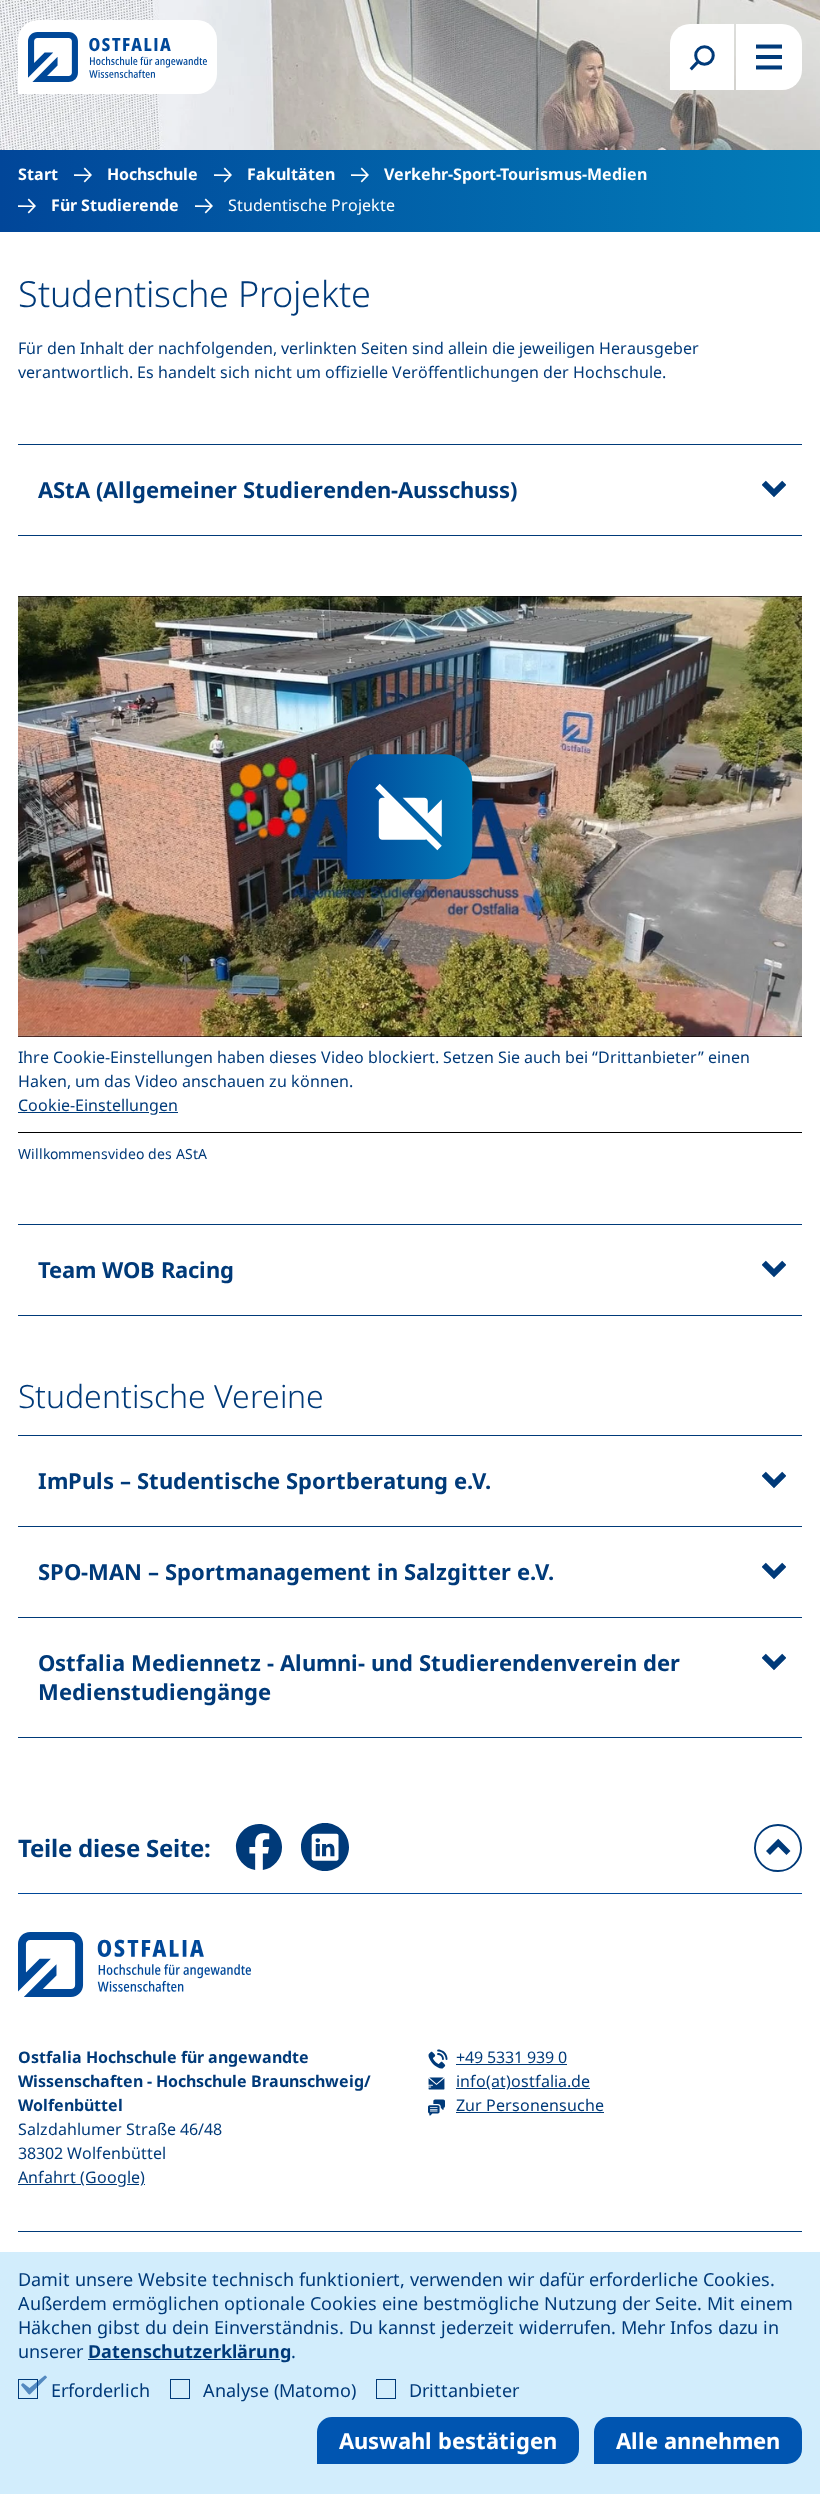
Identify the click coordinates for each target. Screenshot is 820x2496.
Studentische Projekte (311, 205)
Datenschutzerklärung (189, 2351)
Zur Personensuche (530, 2105)
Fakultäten (291, 174)
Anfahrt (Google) (81, 2177)
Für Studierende (115, 205)
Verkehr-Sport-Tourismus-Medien (515, 174)
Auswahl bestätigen (448, 2440)
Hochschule (152, 174)
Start (38, 174)
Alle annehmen (698, 2440)
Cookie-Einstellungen (98, 1105)
